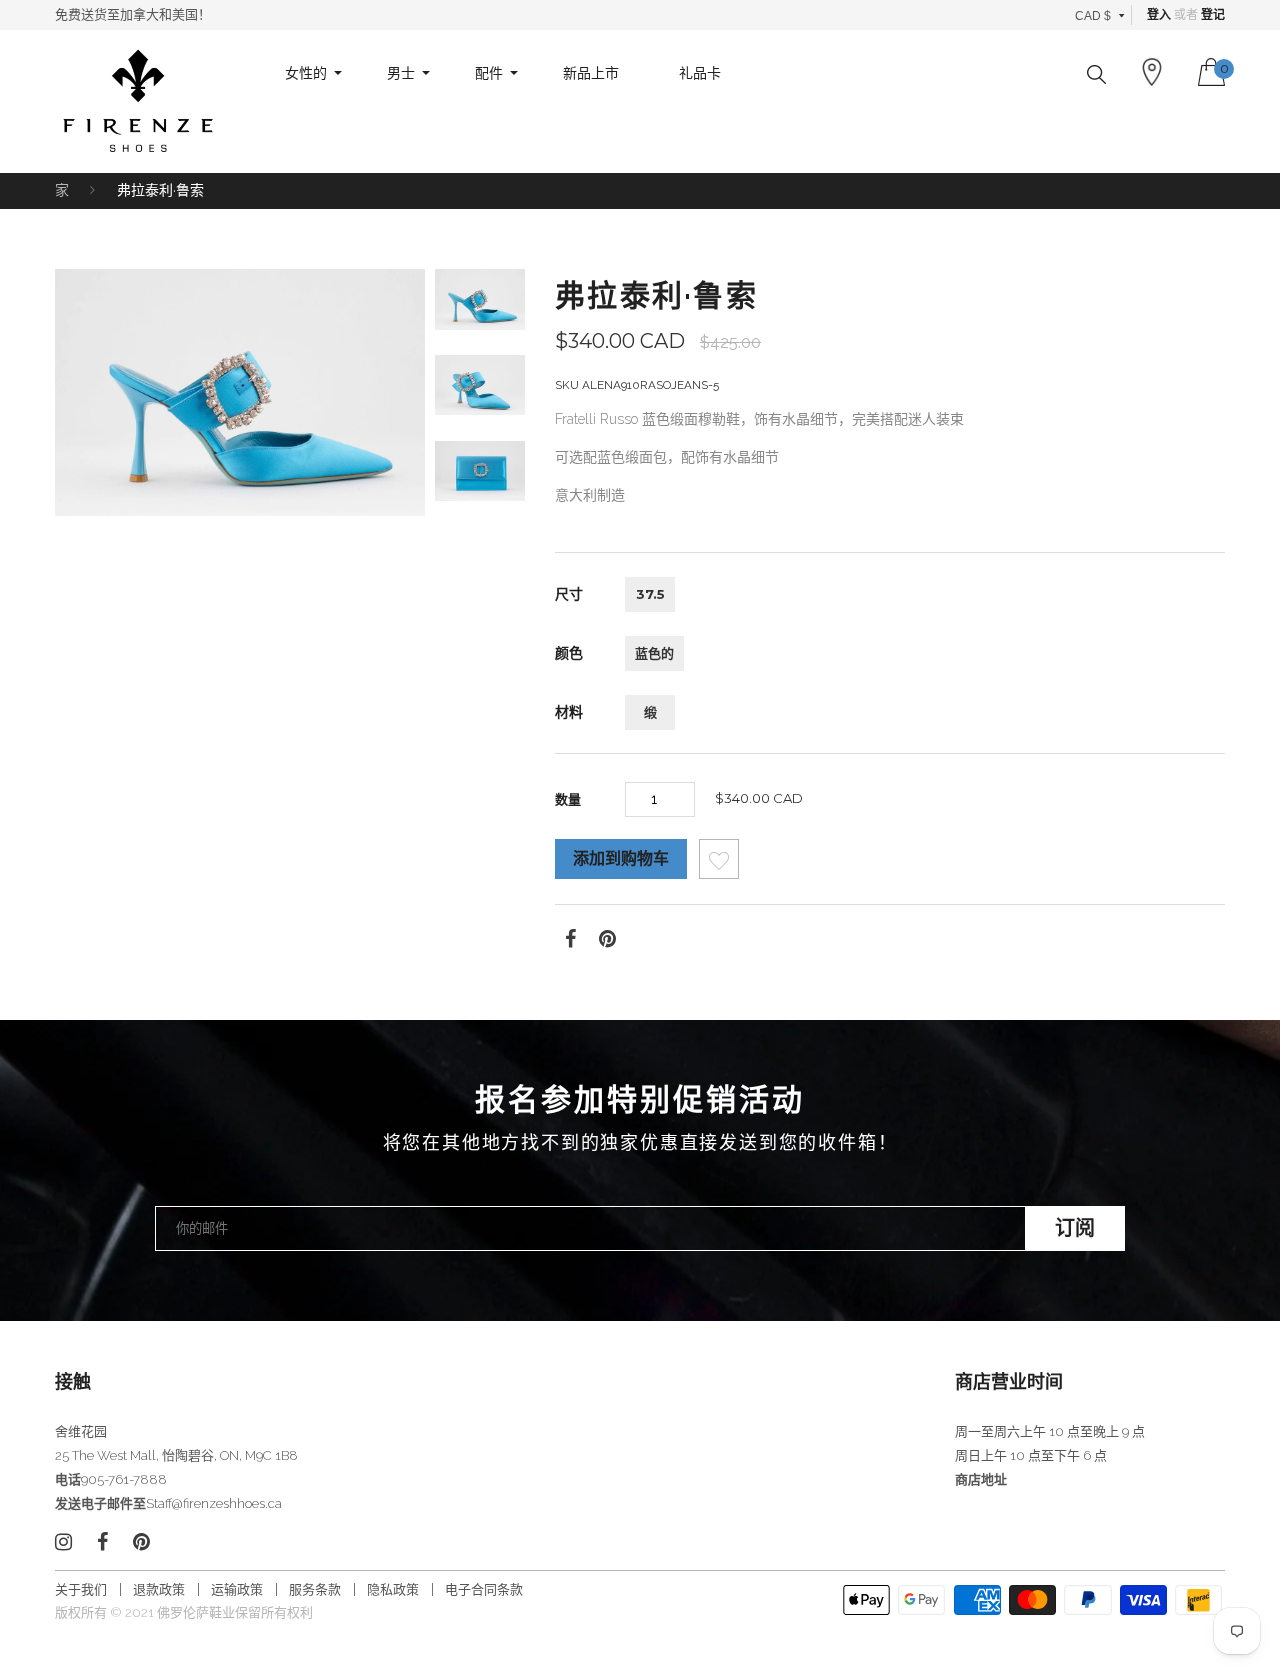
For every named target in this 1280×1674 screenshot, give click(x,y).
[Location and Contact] (1152, 72)
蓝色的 (654, 653)
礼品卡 (700, 73)
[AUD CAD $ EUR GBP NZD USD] (1100, 15)
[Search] (1096, 74)
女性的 (306, 73)
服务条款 (315, 1589)
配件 (489, 73)
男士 (401, 73)
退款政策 (159, 1589)
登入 (1159, 15)
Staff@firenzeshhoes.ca (214, 1503)
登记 (1213, 15)
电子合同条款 (484, 1589)
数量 (568, 799)
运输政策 (237, 1589)
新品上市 (591, 73)
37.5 (650, 594)
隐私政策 (393, 1589)
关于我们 (81, 1589)
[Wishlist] (719, 864)
